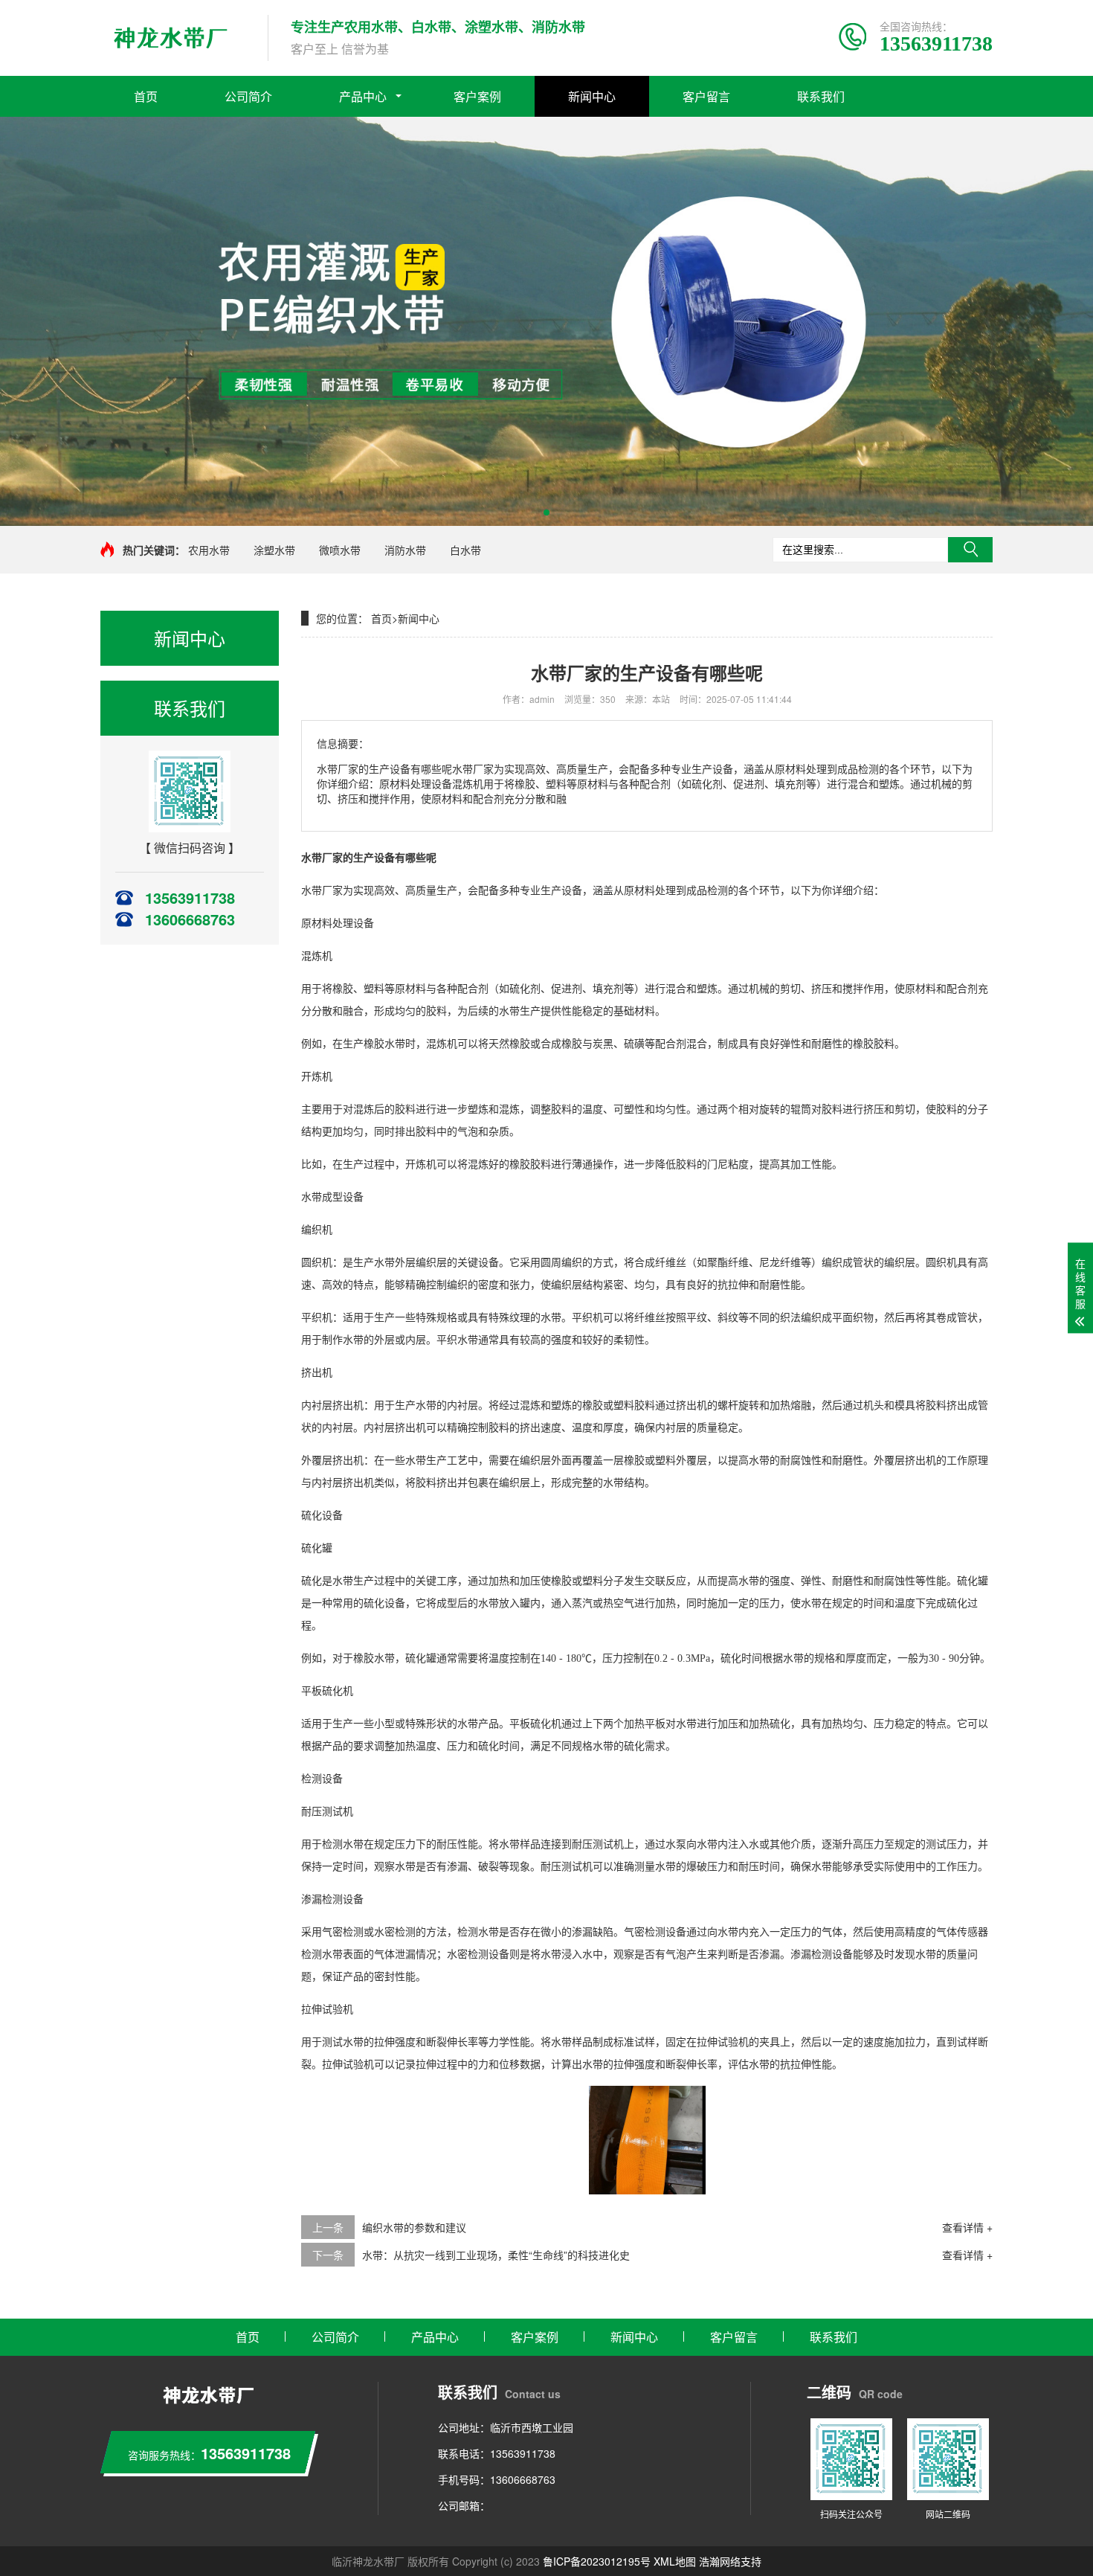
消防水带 (405, 550)
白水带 (465, 550)
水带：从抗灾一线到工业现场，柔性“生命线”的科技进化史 (496, 2255)
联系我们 (821, 96)
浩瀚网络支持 (730, 2561)
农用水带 (209, 550)
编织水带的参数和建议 (414, 2227)
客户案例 (477, 96)
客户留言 (706, 96)
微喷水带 (340, 550)
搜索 (970, 550)
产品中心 (363, 96)
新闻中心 (592, 96)
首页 (146, 96)
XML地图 (675, 2561)
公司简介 (248, 96)
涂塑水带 (274, 550)
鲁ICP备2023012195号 (597, 2561)
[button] (546, 513)
